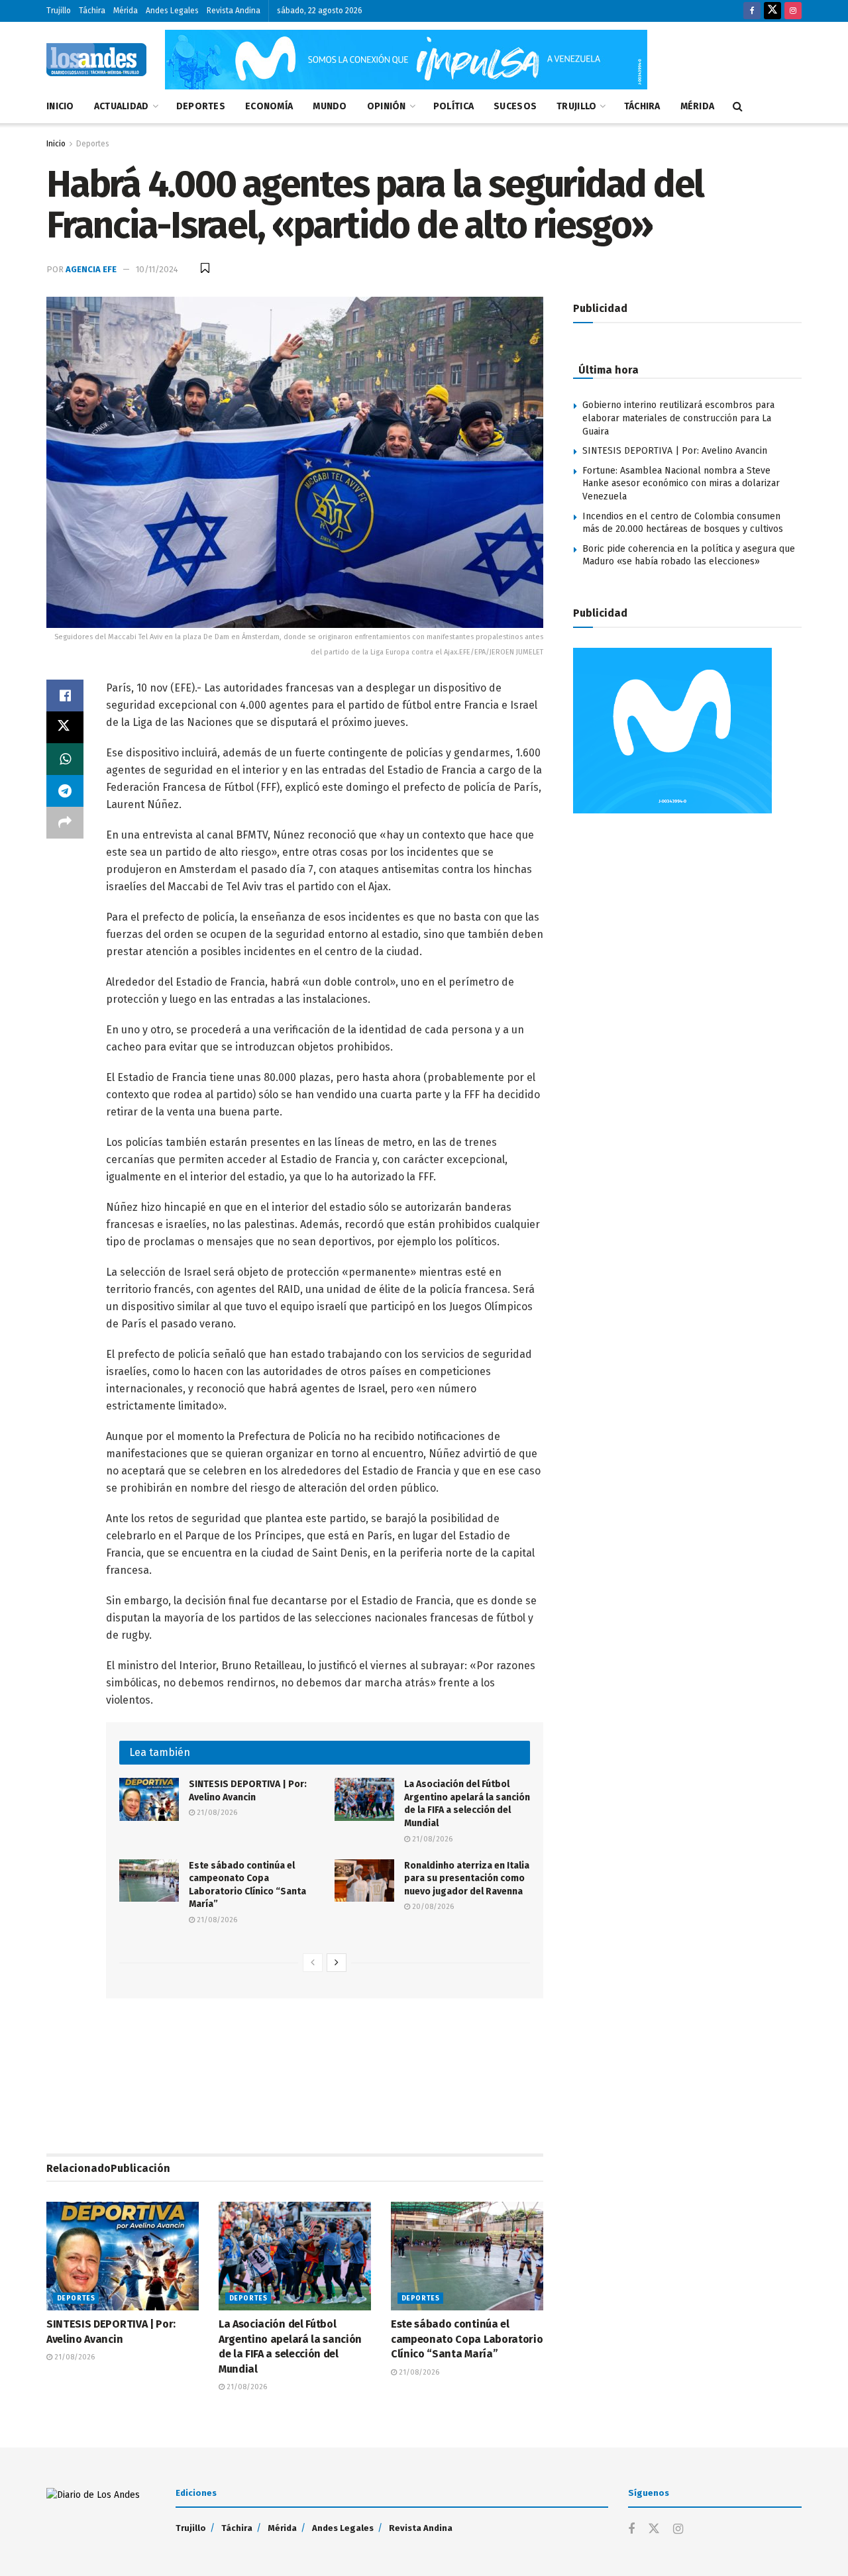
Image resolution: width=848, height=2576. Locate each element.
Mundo (330, 106)
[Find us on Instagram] (793, 11)
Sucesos (515, 106)
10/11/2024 (157, 269)
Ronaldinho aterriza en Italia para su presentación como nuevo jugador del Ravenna (467, 1879)
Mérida (126, 11)
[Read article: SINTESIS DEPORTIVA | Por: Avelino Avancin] (149, 1799)
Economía (269, 106)
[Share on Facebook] (65, 696)
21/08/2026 (216, 1813)
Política (453, 106)
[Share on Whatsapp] (65, 759)
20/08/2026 (432, 1907)
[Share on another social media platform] (65, 823)
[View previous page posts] (313, 1963)
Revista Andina (234, 11)
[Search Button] (738, 107)
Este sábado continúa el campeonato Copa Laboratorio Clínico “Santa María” (467, 2339)
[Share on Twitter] (65, 727)
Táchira (92, 11)
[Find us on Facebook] (752, 11)
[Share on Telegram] (65, 791)
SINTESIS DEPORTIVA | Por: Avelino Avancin (675, 451)
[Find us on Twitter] (772, 11)
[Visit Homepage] (96, 60)
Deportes (201, 106)
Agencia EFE (91, 269)
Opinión (387, 106)
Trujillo (59, 11)
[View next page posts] (337, 1963)
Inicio (60, 106)
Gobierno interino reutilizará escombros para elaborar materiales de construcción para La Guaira (678, 418)
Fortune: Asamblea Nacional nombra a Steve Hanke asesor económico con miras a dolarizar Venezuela (681, 484)
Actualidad (122, 106)
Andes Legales (172, 11)
